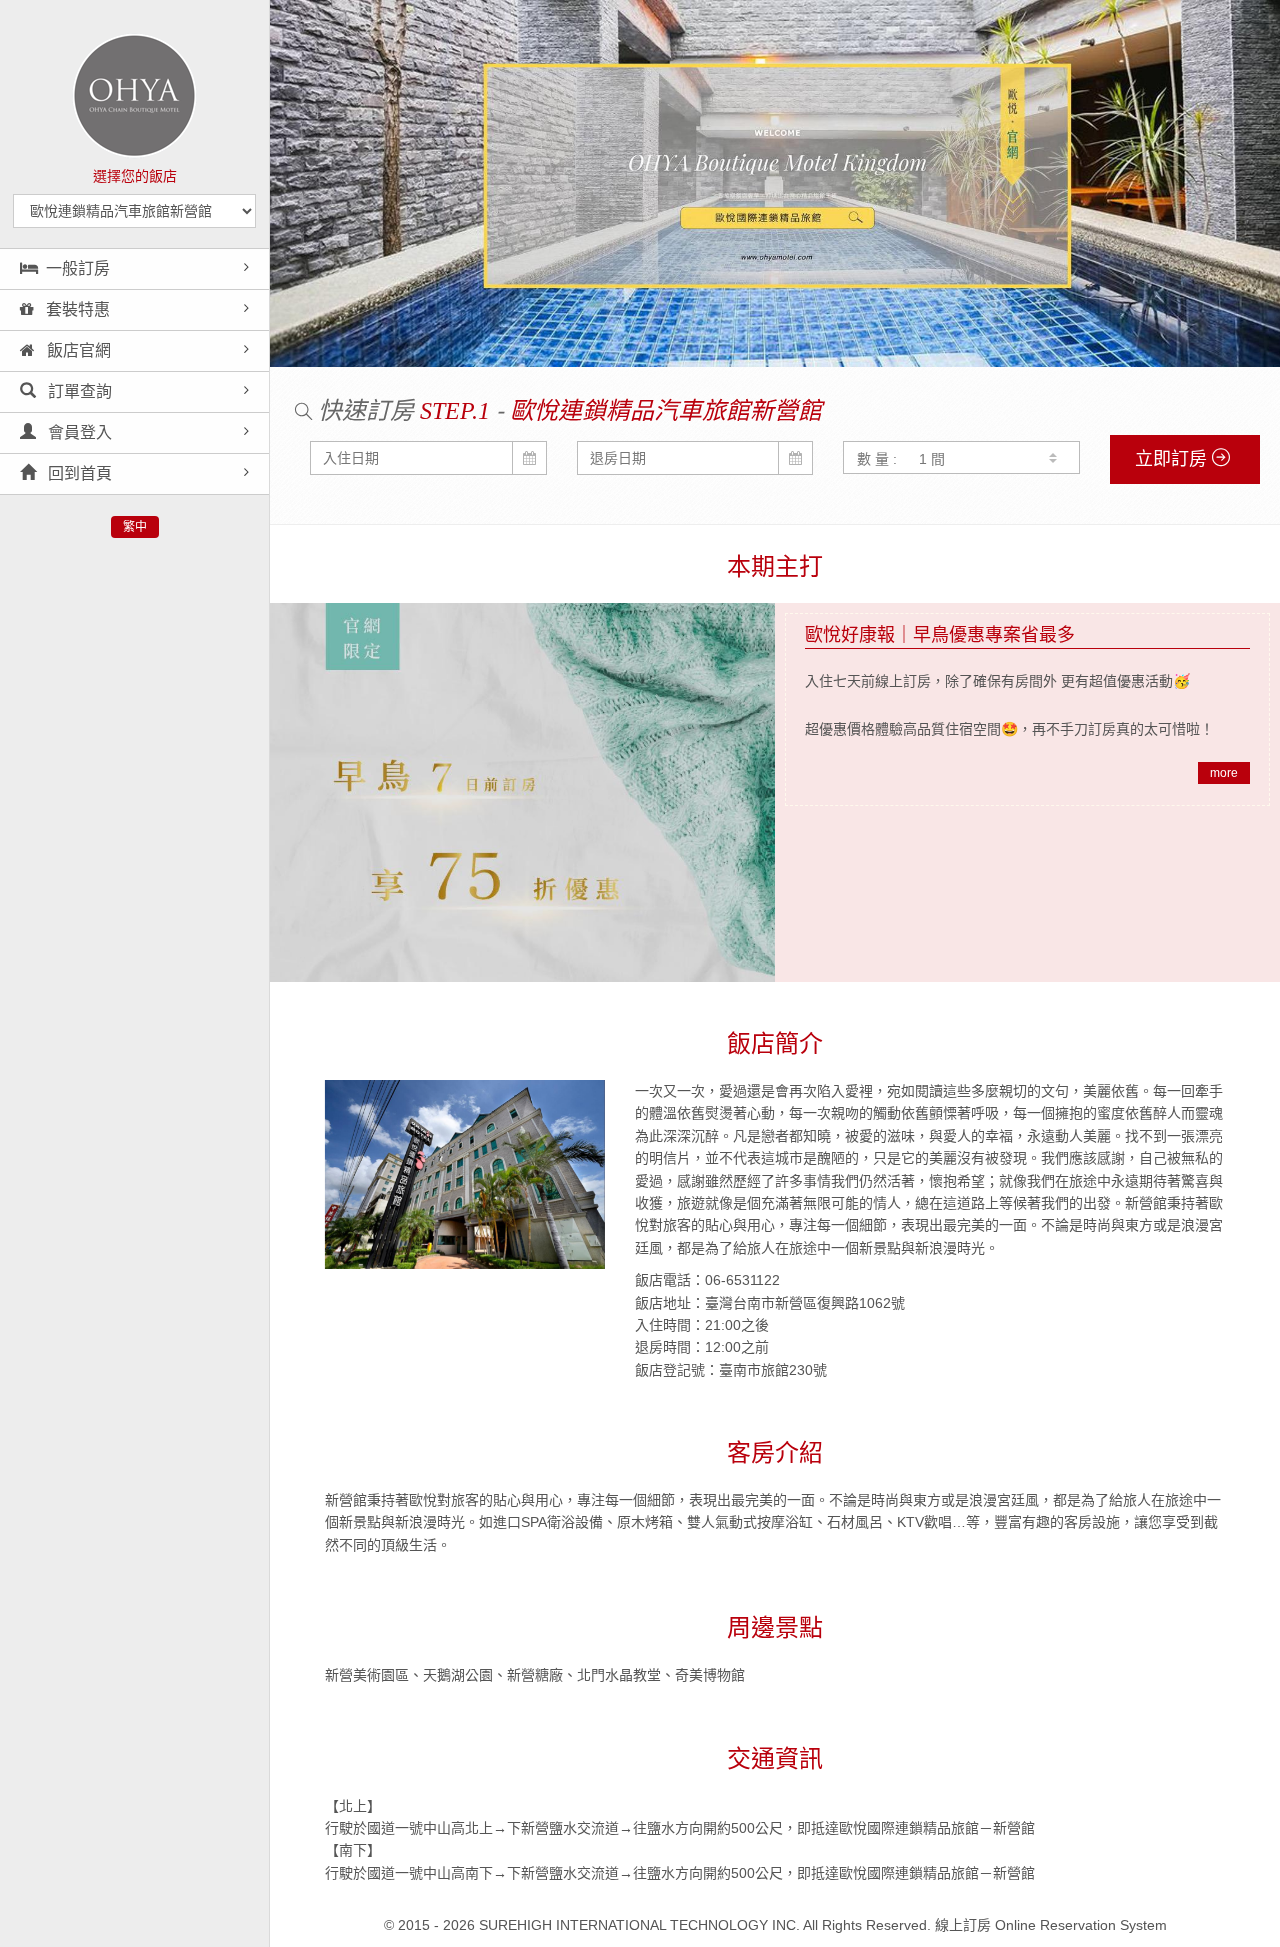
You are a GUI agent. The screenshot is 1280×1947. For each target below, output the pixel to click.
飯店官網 (77, 350)
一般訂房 (78, 268)
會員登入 (78, 432)
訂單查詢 (78, 391)
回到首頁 (78, 473)
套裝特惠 (76, 309)
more (1224, 773)
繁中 (135, 527)
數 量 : (877, 459)
